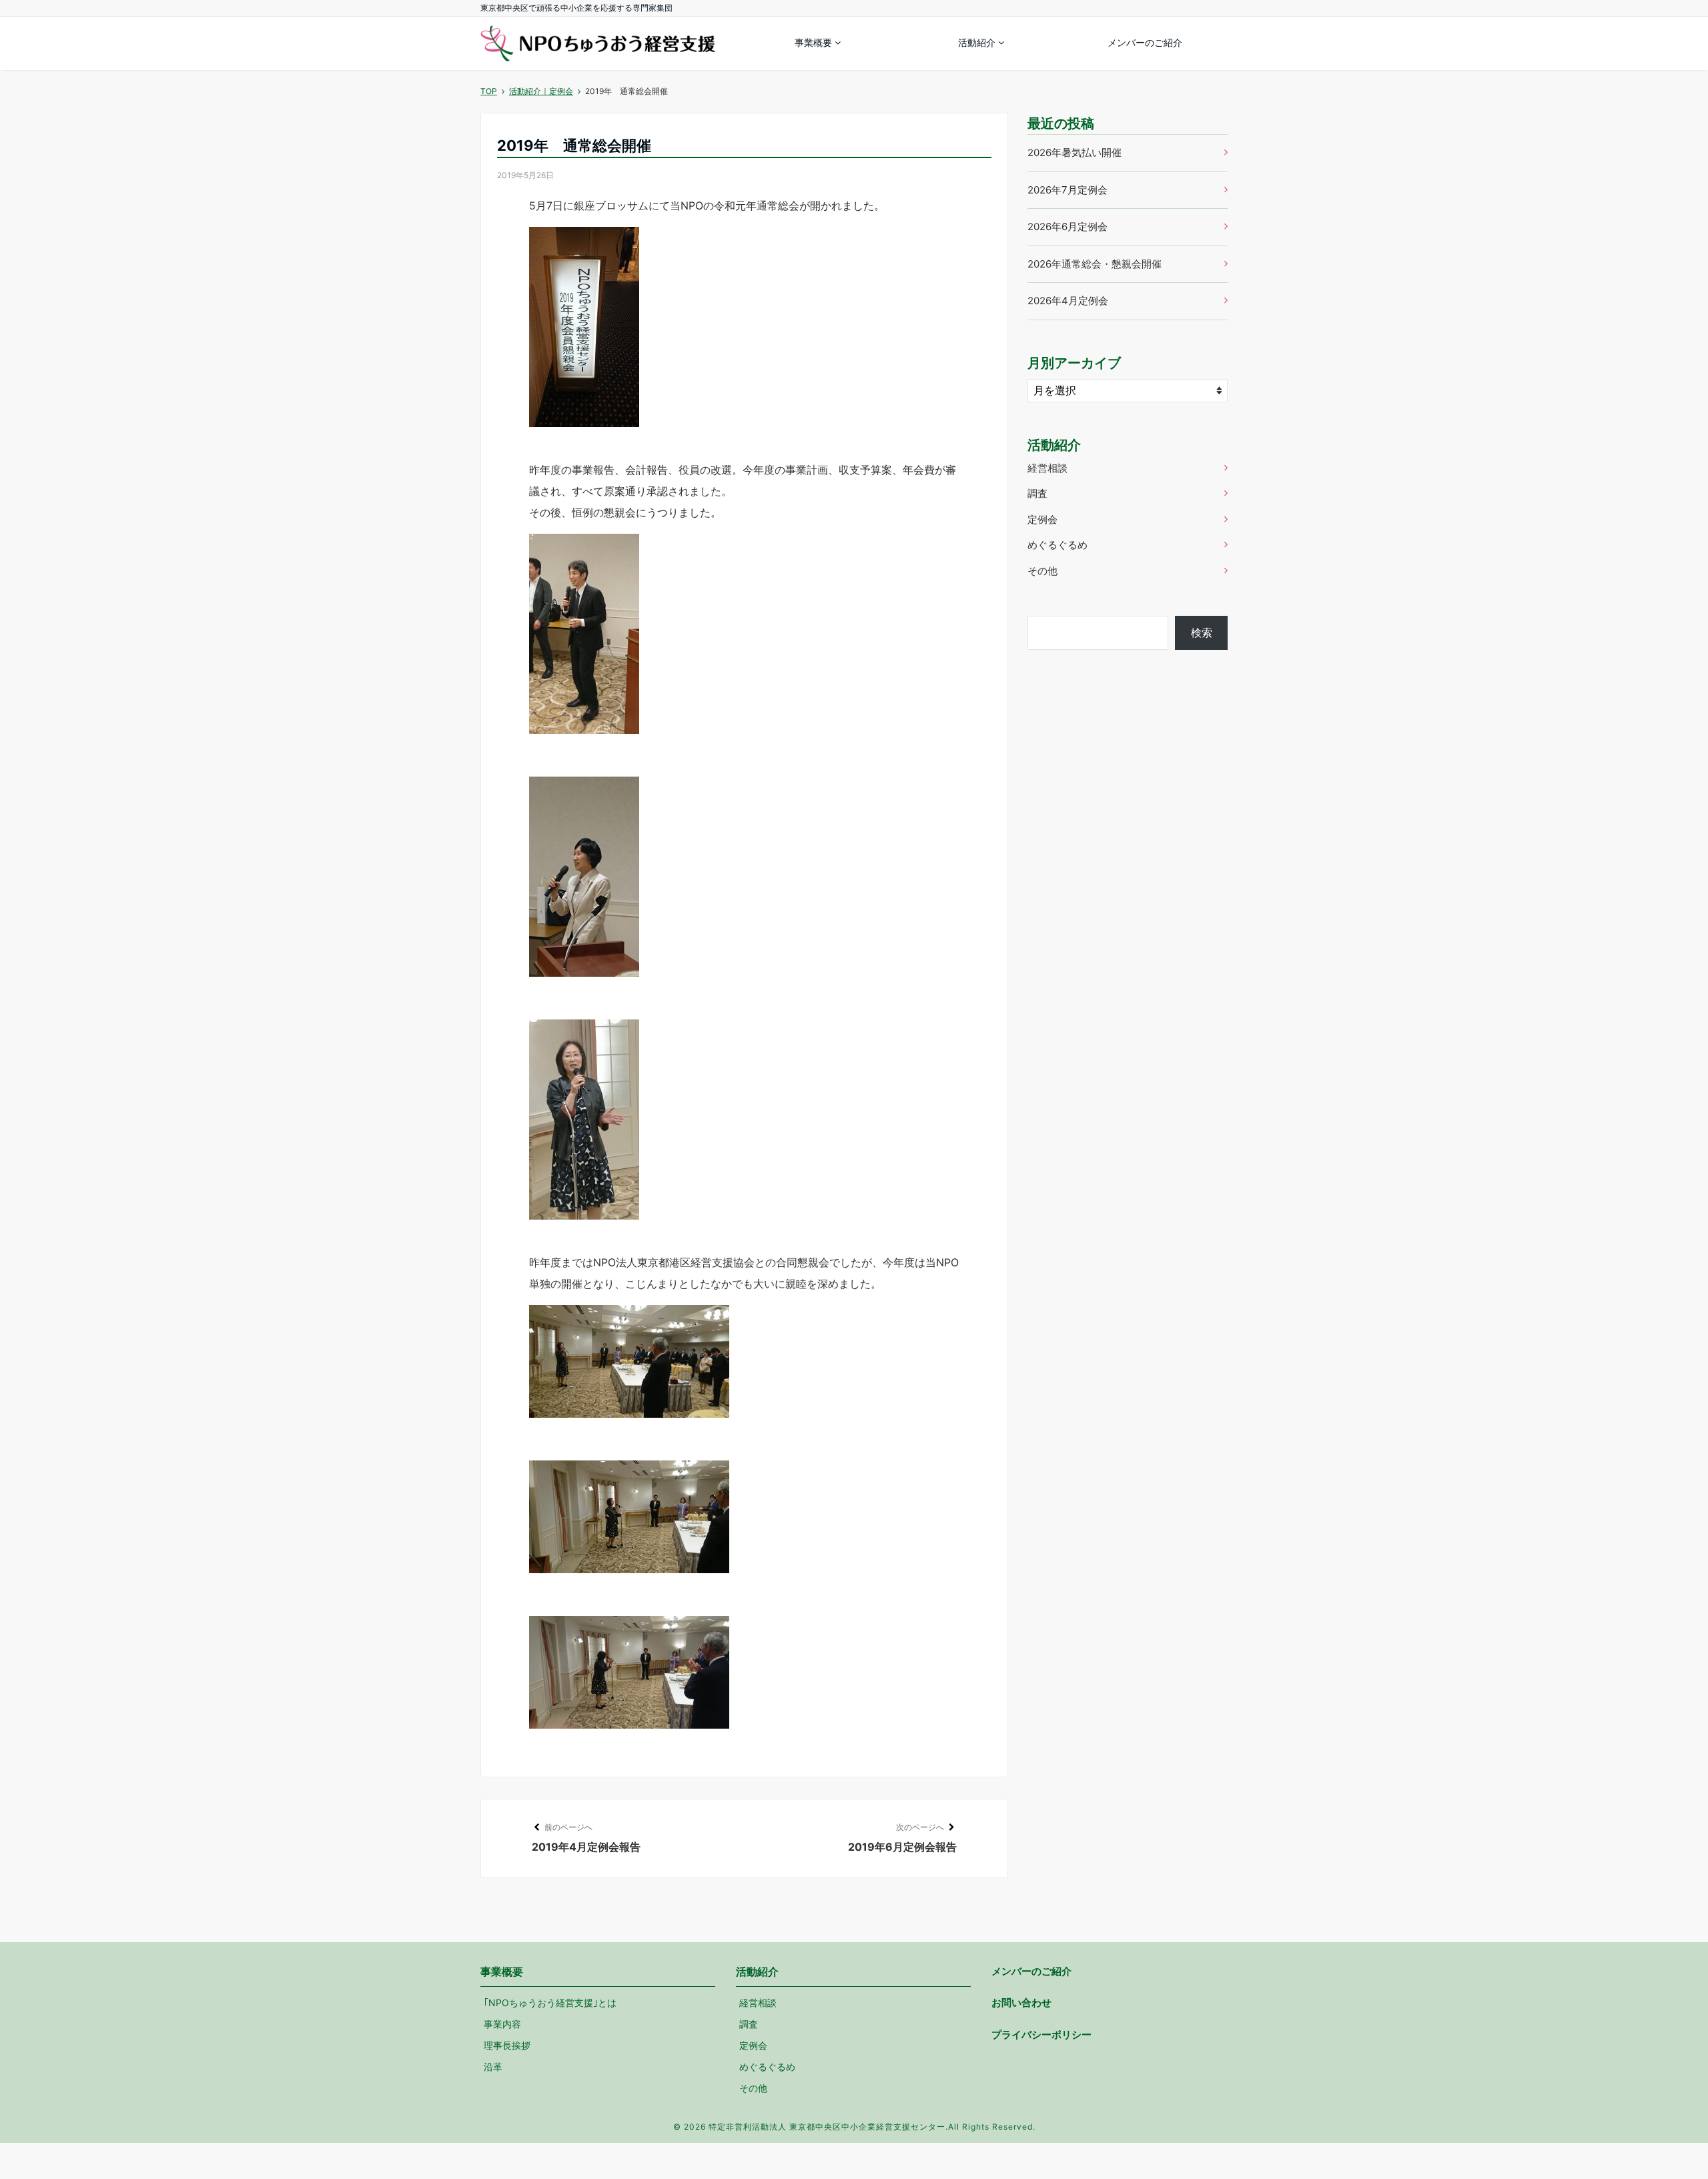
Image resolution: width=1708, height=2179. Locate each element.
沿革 (493, 2067)
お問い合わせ (1021, 2003)
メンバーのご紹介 (1145, 42)
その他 (1042, 571)
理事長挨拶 (507, 2045)
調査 (1037, 493)
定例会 (1042, 519)
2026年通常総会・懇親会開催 (1095, 264)
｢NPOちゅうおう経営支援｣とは (550, 2003)
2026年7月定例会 (1067, 190)
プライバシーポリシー (1041, 2035)
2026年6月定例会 (1067, 227)
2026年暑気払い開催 (1075, 152)
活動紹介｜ (541, 91)
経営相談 (1047, 468)
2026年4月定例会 (1068, 301)
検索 (1202, 632)
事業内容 (502, 2024)
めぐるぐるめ (1057, 545)
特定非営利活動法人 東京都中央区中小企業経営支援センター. (828, 2127)
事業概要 (813, 42)
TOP (489, 91)
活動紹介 (977, 42)
